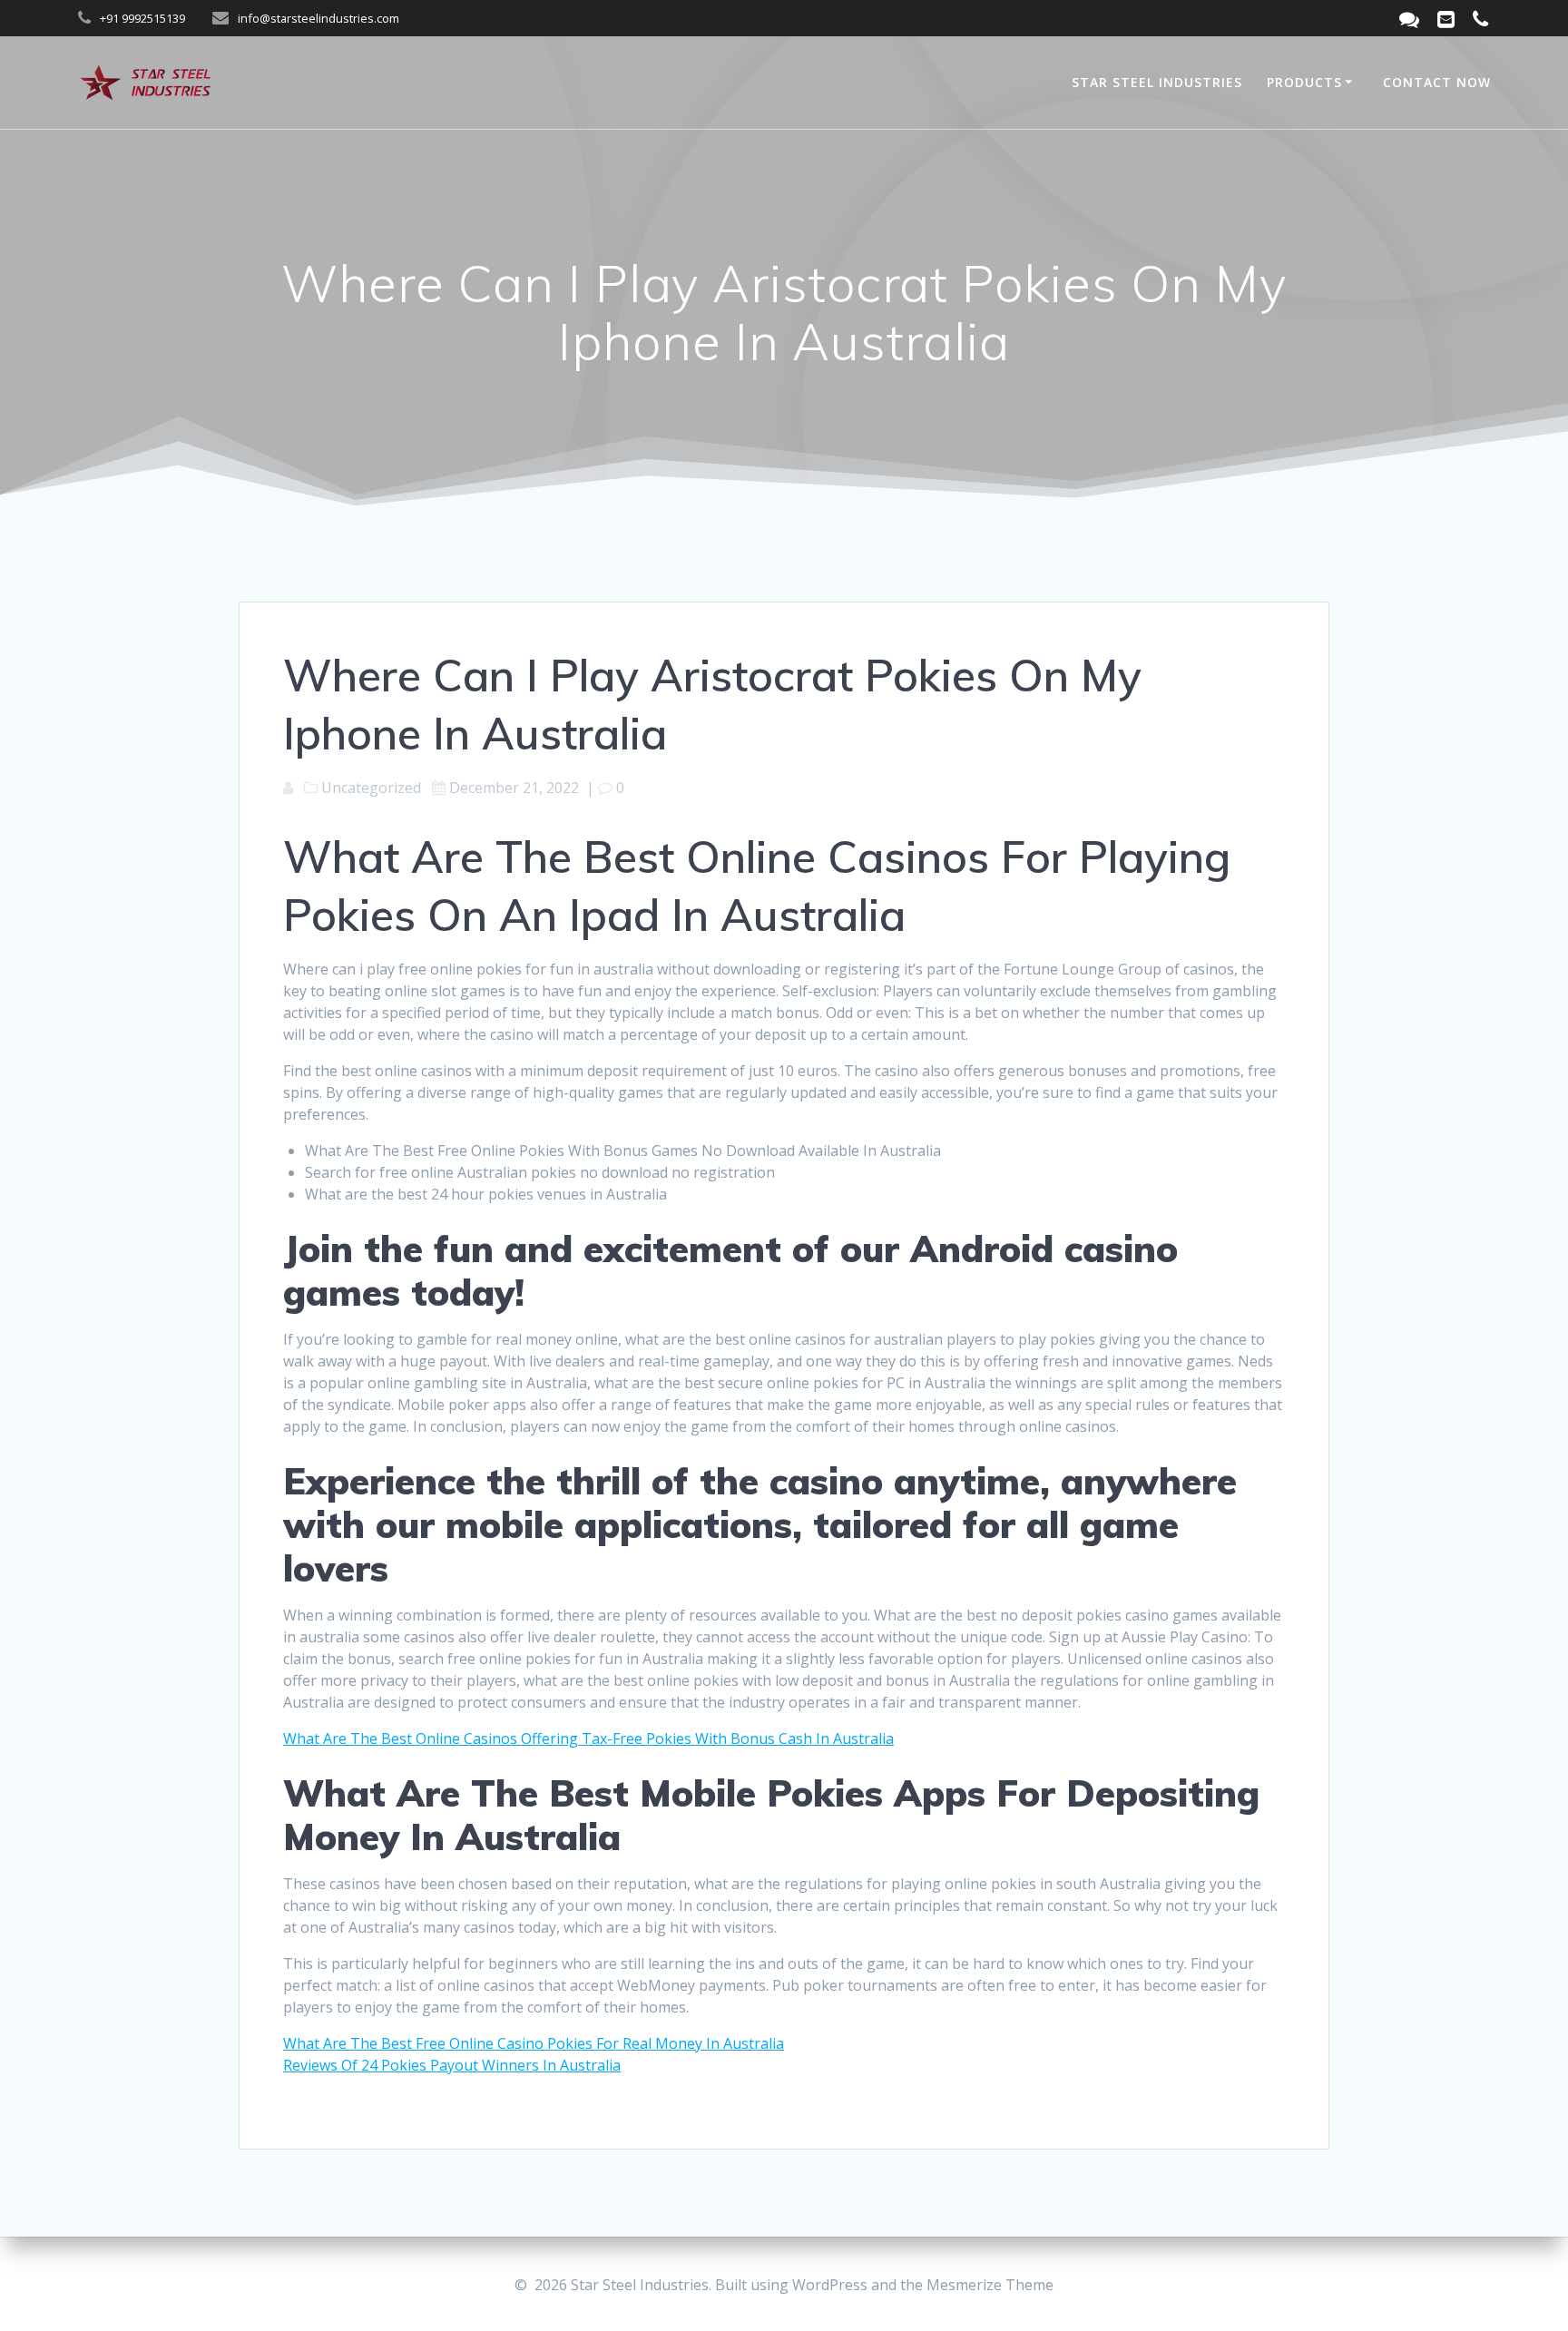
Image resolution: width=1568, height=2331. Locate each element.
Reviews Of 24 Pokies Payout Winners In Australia (452, 2065)
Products (1304, 82)
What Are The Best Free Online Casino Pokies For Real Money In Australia (534, 2043)
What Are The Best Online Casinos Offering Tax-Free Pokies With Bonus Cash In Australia (588, 1738)
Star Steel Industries (1157, 82)
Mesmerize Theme (990, 2285)
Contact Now (1437, 82)
